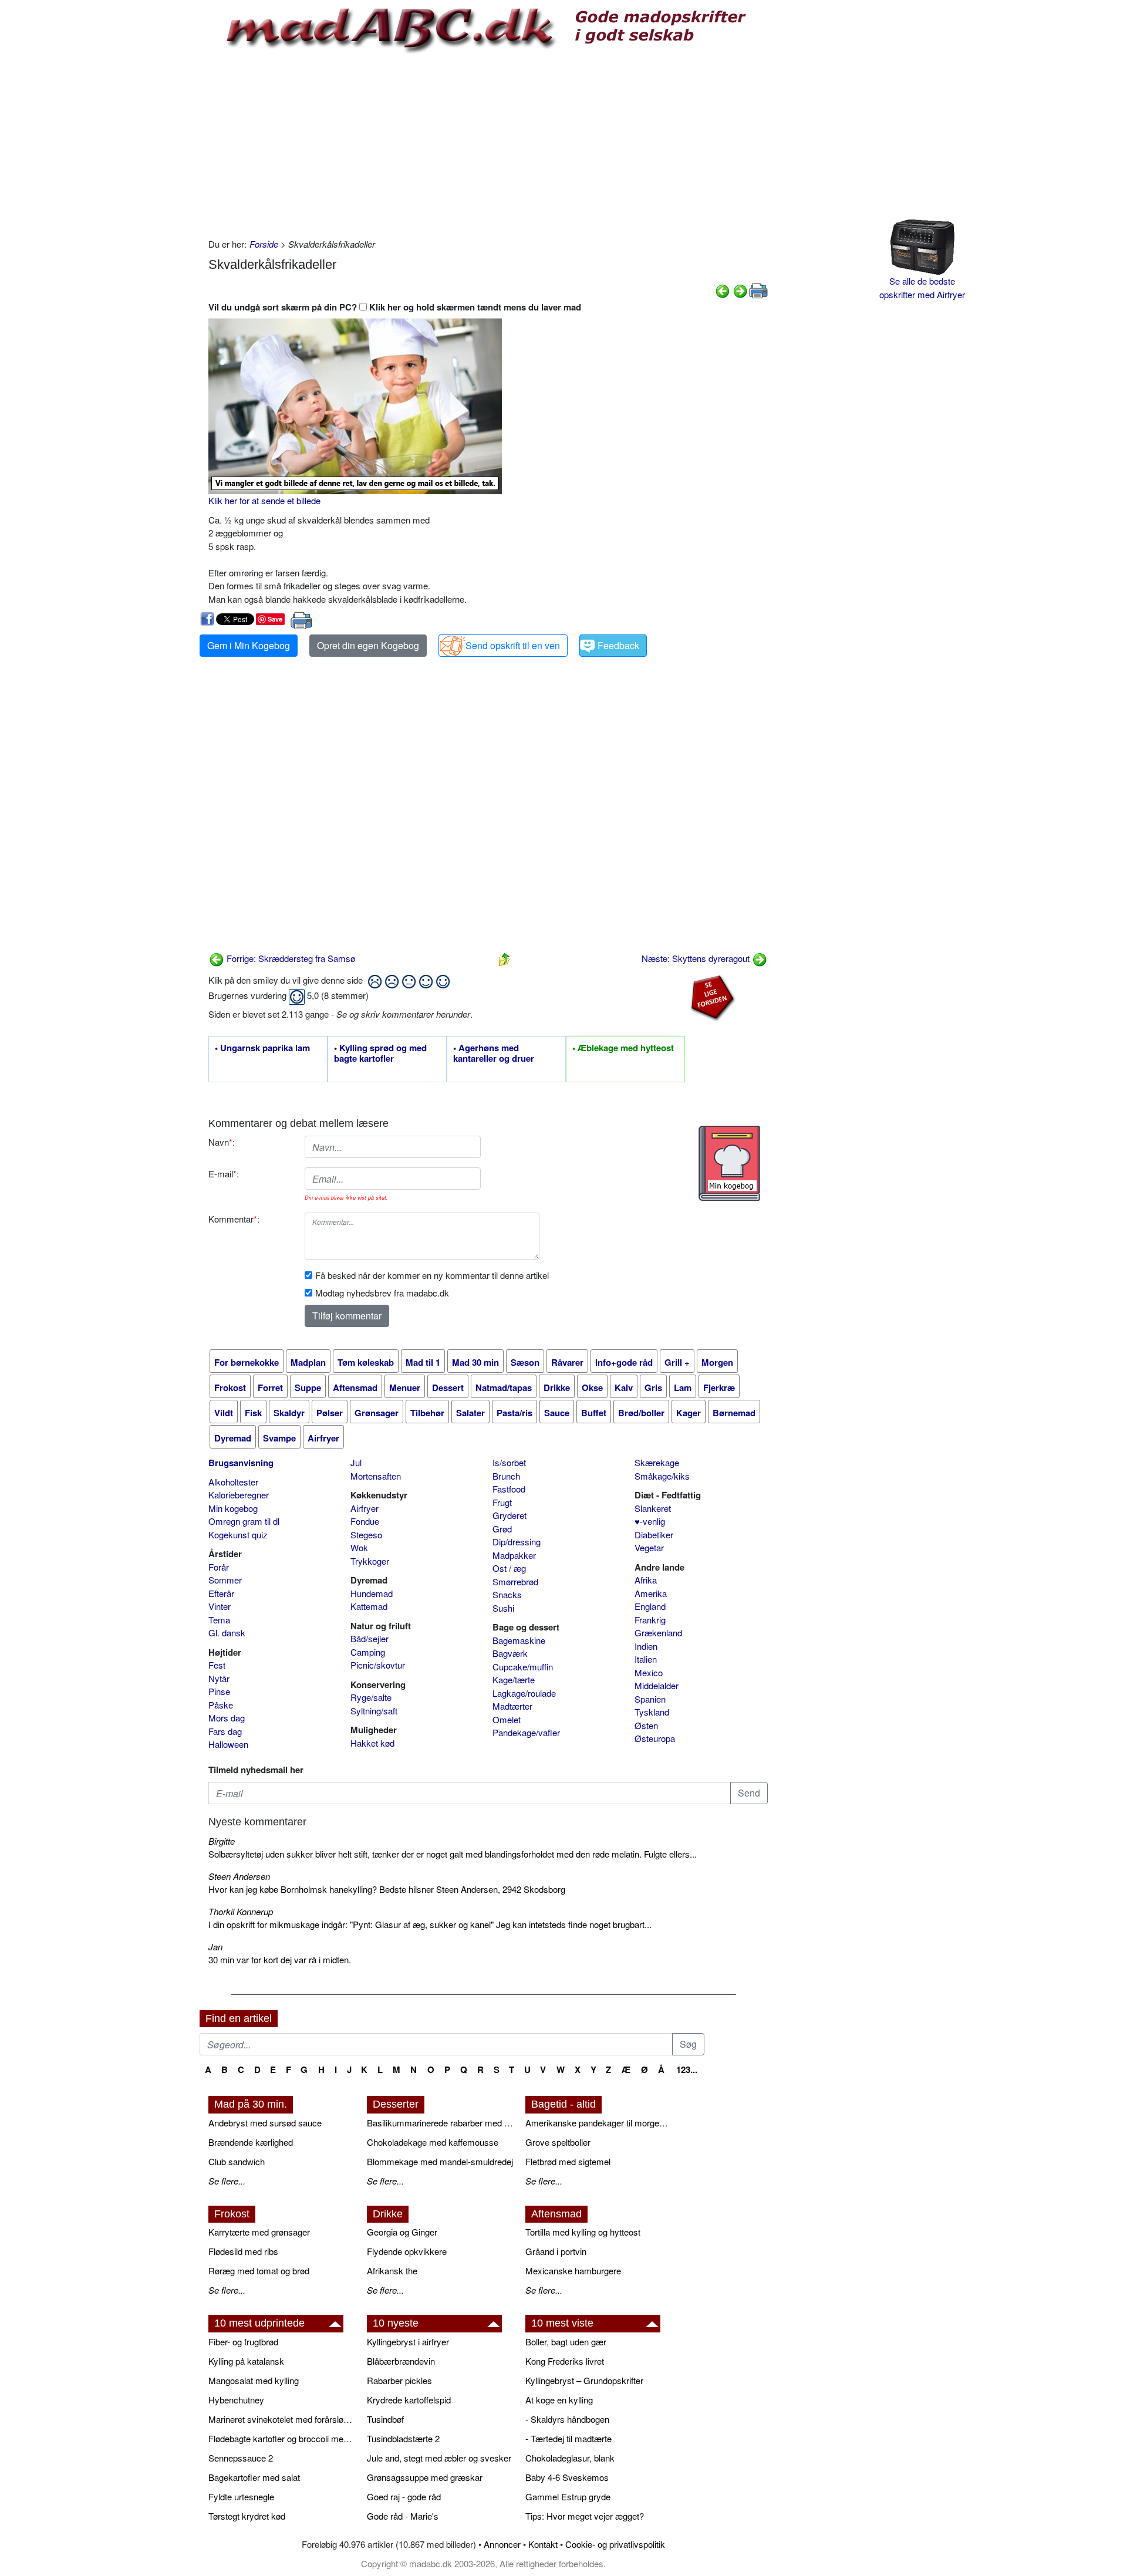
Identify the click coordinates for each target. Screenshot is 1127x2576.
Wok (359, 1547)
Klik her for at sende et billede (264, 500)
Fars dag (225, 1731)
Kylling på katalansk (246, 2361)
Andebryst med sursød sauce (265, 2123)
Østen (646, 1725)
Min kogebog (233, 1508)
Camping (368, 1652)
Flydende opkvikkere (407, 2251)
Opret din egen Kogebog (368, 645)
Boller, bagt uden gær (566, 2342)
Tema (219, 1620)
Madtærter (512, 1706)
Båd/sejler (370, 1638)
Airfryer (365, 1508)
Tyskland (652, 1712)
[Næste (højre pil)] (740, 290)
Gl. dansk (227, 1633)
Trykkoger (370, 1561)
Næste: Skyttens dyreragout (697, 958)
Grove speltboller (558, 2142)
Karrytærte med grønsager (259, 2232)
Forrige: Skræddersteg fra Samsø (290, 958)
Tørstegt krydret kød (247, 2516)
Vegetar (649, 1547)
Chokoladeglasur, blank (570, 2458)
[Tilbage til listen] (504, 958)
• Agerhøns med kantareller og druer (494, 1054)
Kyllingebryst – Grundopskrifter (584, 2380)
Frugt (502, 1502)
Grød (502, 1529)
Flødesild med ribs (243, 2251)
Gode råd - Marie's (403, 2516)
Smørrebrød (515, 1581)
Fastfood (509, 1489)
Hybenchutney (236, 2400)
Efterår (221, 1593)
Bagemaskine (519, 1640)
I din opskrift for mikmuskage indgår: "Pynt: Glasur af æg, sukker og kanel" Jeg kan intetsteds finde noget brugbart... (430, 1924)
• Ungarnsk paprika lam (262, 1048)
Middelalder (657, 1685)
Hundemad (372, 1593)
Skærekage (657, 1462)
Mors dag (227, 1718)
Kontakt (543, 2544)
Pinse (219, 1691)
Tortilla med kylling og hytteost (583, 2232)
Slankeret (653, 1508)
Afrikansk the (392, 2271)
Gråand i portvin (556, 2251)
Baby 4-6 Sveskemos (567, 2477)
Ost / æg (509, 1568)
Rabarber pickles (399, 2380)
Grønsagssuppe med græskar (425, 2477)
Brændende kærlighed (251, 2142)
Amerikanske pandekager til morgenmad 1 (599, 2123)
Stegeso (366, 1535)
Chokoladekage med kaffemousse (433, 2142)
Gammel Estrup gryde (568, 2496)
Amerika (651, 1593)
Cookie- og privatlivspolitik (615, 2544)
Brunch (506, 1476)
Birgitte (222, 1841)
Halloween (228, 1744)
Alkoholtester (233, 1482)
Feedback (618, 645)
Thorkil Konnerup (241, 1911)
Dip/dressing (517, 1542)
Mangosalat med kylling (254, 2380)
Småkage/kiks (662, 1476)
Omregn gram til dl (244, 1521)
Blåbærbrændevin (401, 2361)
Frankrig (650, 1620)
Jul (356, 1462)
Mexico (649, 1672)
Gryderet (509, 1515)
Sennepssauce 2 (241, 2458)
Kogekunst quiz (238, 1535)
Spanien (650, 1699)
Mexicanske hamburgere (573, 2271)
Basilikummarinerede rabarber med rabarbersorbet (440, 2123)
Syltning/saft (374, 1711)
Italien (646, 1659)
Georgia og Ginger (402, 2232)
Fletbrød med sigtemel (568, 2161)
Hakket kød (372, 1743)
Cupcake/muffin (523, 1667)
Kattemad (369, 1606)
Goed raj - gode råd (404, 2496)
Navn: (222, 1142)
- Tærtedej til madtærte (568, 2438)
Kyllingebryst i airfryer (408, 2342)
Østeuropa (655, 1738)
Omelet (507, 1719)
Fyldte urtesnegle (241, 2496)
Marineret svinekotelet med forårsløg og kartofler (282, 2419)
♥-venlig (650, 1521)
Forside (264, 244)
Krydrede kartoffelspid (409, 2400)
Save (275, 619)
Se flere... (227, 2181)
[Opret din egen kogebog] (729, 1163)
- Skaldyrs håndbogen (567, 2419)
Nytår (219, 1678)
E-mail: (224, 1174)
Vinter (220, 1606)
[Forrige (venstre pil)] (723, 290)
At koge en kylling (559, 2400)
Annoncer (502, 2544)
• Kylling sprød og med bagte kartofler (380, 1054)
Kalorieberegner (239, 1495)
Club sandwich (237, 2161)
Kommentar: (234, 1219)
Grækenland (658, 1633)
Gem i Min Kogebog (249, 645)
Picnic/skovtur (378, 1665)
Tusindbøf (385, 2419)
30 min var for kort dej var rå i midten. (280, 1959)
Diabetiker (654, 1535)
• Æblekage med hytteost (623, 1048)
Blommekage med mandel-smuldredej (440, 2161)
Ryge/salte (371, 1697)
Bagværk (510, 1653)
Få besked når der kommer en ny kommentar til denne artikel (432, 1275)
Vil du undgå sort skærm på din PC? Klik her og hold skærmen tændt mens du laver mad (395, 307)
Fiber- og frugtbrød (243, 2342)
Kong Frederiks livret (565, 2361)
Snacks (507, 1594)
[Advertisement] (488, 144)
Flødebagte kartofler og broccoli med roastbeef (282, 2438)
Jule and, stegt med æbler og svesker (439, 2458)
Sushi (503, 1608)
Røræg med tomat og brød (259, 2271)
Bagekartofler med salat (254, 2477)
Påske (221, 1705)
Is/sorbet (509, 1462)
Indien (646, 1646)
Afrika (646, 1580)
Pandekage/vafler (526, 1732)
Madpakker (514, 1555)
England (650, 1606)
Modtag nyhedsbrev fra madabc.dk (382, 1293)
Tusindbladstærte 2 (403, 2438)
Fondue (365, 1521)
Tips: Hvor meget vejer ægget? (585, 2516)
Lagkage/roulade (524, 1693)
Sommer (225, 1580)
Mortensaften (376, 1476)
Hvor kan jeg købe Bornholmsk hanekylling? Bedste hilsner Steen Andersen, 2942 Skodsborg (387, 1889)
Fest (217, 1665)
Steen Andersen (239, 1876)
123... (687, 2069)
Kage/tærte (514, 1679)
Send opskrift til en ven (513, 645)
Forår (219, 1567)
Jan (215, 1947)
